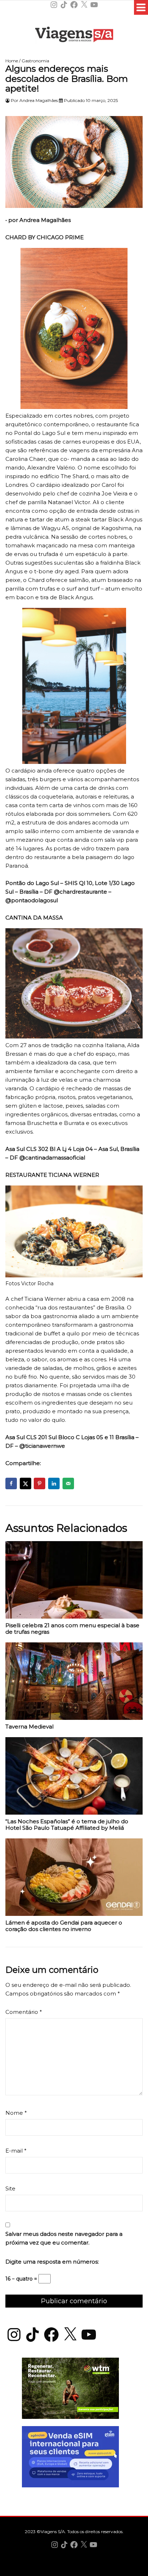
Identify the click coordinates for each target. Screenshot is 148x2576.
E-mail (16, 2151)
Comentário (24, 2012)
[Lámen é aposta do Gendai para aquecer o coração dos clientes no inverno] (74, 1879)
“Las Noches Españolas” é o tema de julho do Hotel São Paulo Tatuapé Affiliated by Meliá (67, 1825)
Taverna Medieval (29, 1727)
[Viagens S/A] (74, 36)
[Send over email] (68, 1483)
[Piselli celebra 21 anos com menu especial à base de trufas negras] (74, 1582)
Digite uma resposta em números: (52, 2262)
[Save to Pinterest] (40, 1483)
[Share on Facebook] (11, 1483)
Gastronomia (35, 61)
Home (12, 61)
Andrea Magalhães (39, 100)
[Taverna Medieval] (74, 1683)
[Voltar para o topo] (74, 2570)
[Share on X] (26, 1483)
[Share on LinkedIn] (54, 1483)
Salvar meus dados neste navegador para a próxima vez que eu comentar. (64, 2238)
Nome (16, 2113)
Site (10, 2188)
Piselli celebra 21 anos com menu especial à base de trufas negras (72, 1629)
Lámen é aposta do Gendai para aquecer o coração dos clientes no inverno (64, 1926)
